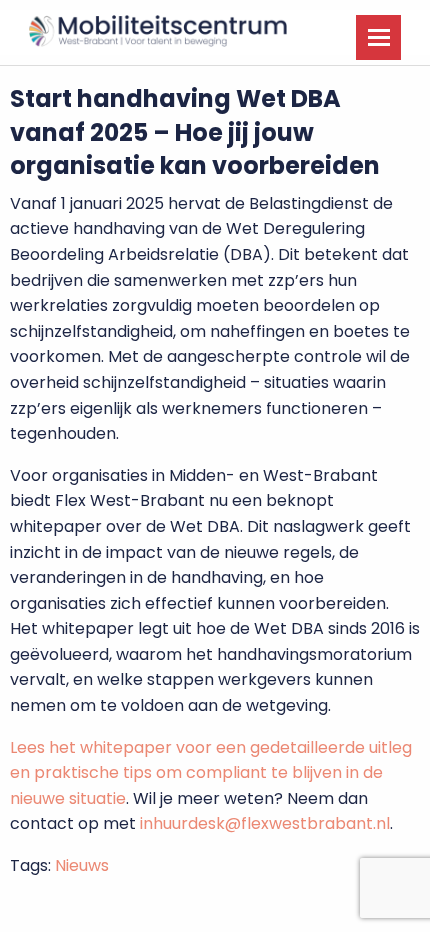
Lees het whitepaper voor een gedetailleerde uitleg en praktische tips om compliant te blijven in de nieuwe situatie (211, 773)
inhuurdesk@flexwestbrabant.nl (265, 823)
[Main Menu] (378, 37)
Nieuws (82, 865)
